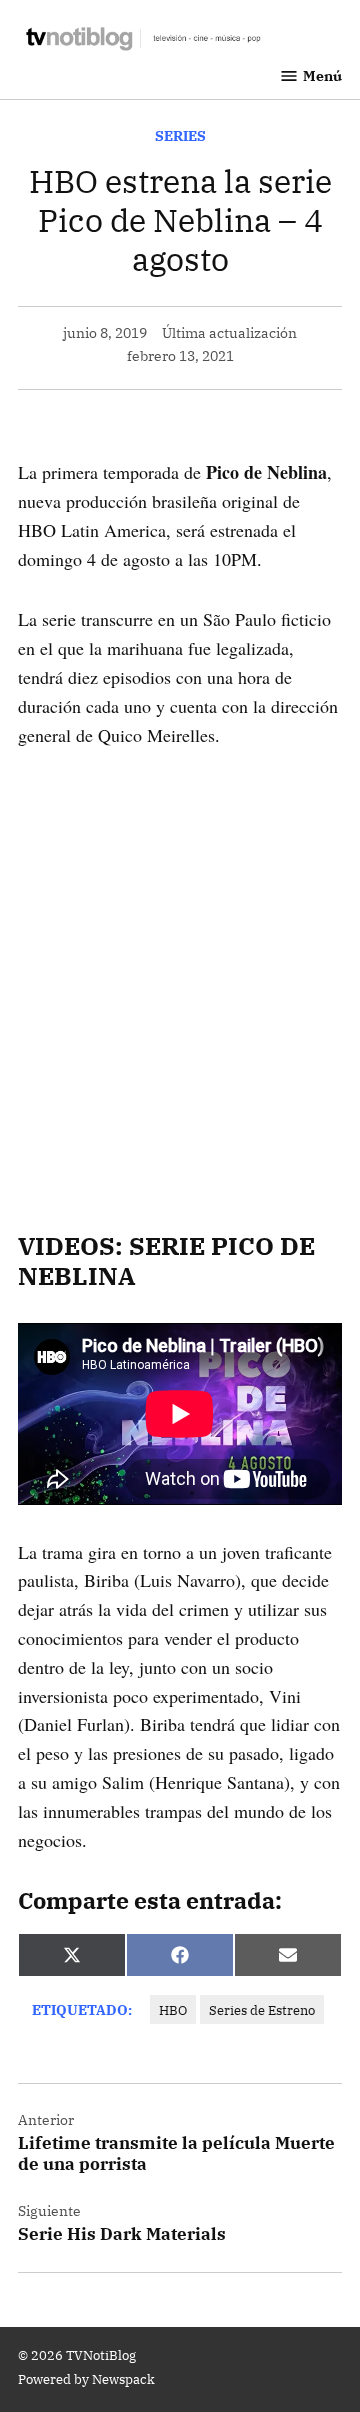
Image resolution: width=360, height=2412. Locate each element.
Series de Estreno (262, 2010)
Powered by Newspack (86, 2379)
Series (180, 135)
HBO (173, 2010)
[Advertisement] (180, 961)
